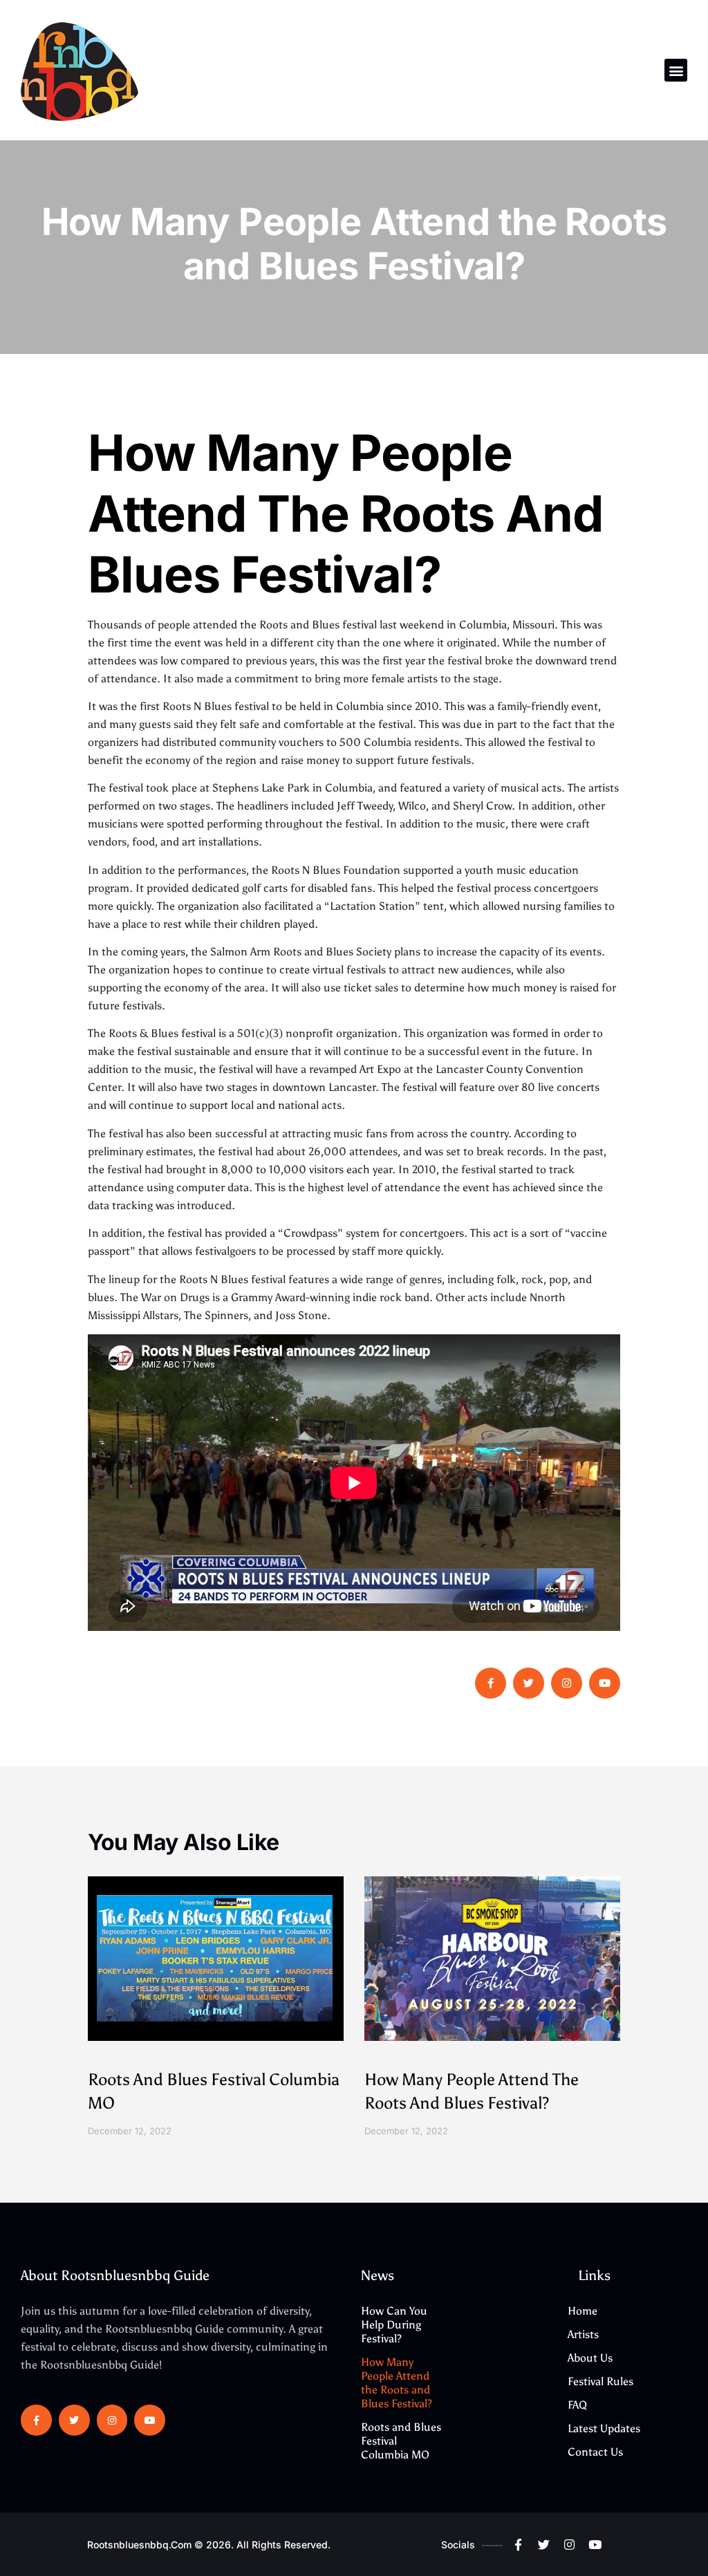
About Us (590, 2358)
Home (583, 2311)
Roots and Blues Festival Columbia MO (401, 2441)
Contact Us (595, 2452)
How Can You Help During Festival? (394, 2325)
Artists (583, 2334)
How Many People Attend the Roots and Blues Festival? (397, 2383)
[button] (676, 70)
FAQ (577, 2405)
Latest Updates (604, 2428)
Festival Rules (600, 2381)
